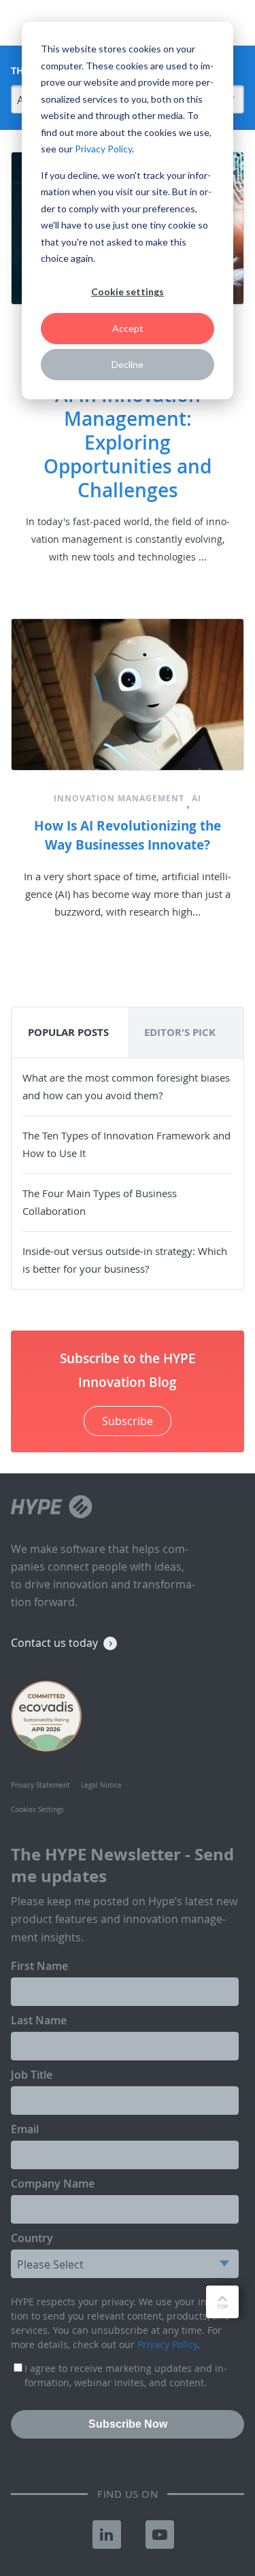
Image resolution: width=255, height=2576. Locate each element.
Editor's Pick (180, 1032)
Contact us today (54, 1643)
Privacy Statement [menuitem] (40, 1785)
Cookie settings (128, 291)
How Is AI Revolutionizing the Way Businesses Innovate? (128, 835)
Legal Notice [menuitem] (101, 1785)
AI (197, 798)
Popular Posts (68, 1032)
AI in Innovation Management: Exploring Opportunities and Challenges (128, 442)
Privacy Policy (103, 149)
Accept (128, 328)
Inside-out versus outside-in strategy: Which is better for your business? (125, 1260)
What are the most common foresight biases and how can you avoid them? (126, 1086)
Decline (128, 364)
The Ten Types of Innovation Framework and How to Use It (126, 1144)
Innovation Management (119, 798)
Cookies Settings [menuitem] (37, 1810)
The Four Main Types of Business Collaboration (100, 1202)
